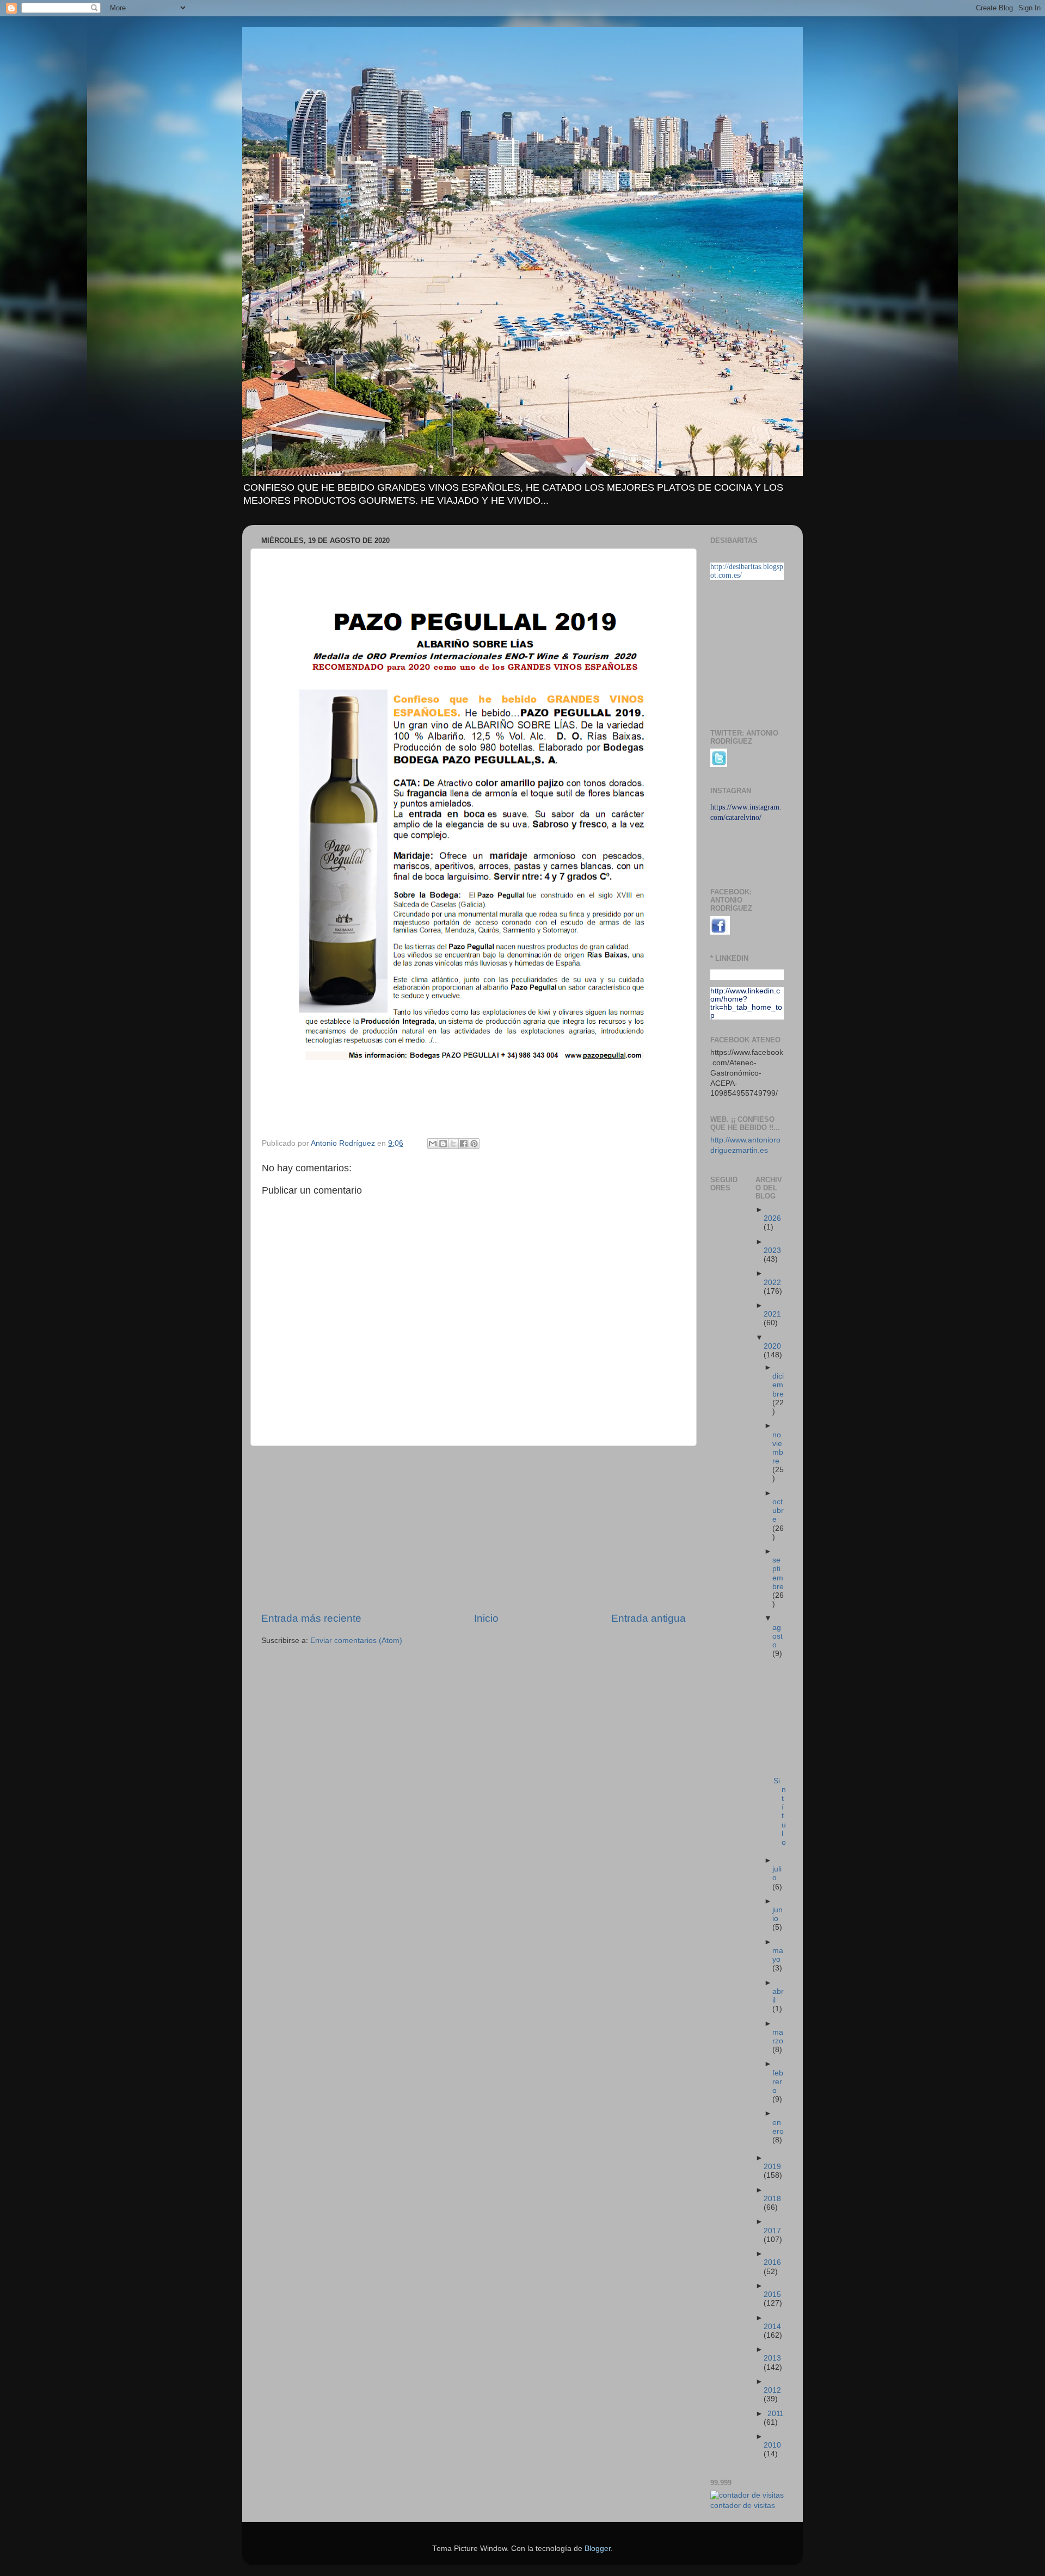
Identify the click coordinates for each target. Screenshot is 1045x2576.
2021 (772, 1314)
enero (778, 2127)
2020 (772, 1346)
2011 (776, 2414)
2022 (772, 1283)
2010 (772, 2445)
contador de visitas (743, 2506)
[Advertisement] (474, 1529)
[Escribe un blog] (443, 1144)
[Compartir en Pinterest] (474, 1144)
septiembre (778, 1573)
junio (777, 1914)
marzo (778, 2037)
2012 (772, 2390)
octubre (778, 1511)
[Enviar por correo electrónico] (433, 1144)
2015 (772, 2294)
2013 (772, 2358)
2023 (772, 1250)
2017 (772, 2231)
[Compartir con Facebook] (464, 1144)
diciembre (778, 1385)
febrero (778, 2082)
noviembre (778, 1448)
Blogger (598, 2549)
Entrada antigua (648, 1618)
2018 (772, 2199)
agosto (777, 1636)
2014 (772, 2327)
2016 (772, 2262)
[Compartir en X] (453, 1144)
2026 (772, 1218)
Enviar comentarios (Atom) (356, 1641)
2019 (772, 2167)
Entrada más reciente (311, 1618)
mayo (778, 1955)
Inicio (486, 1618)
